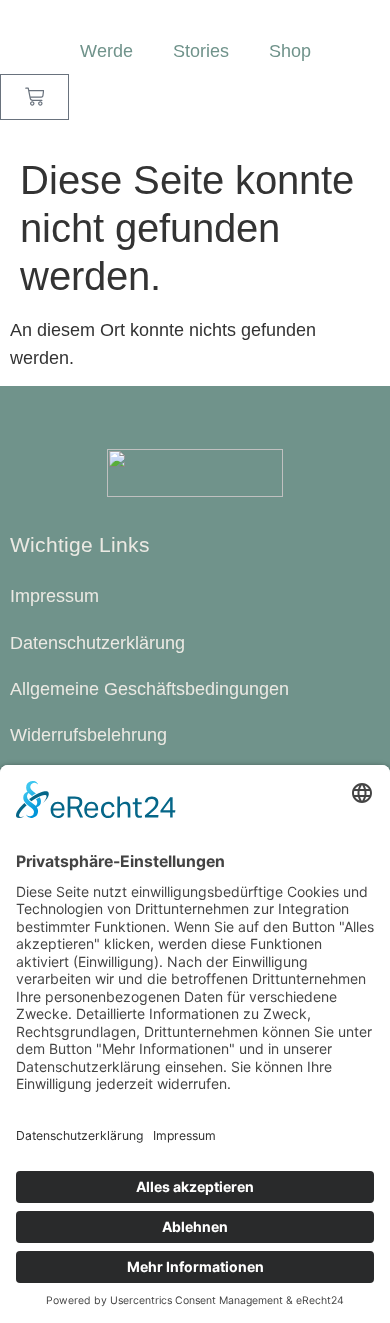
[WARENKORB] (34, 96)
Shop (290, 51)
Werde (106, 51)
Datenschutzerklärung (97, 643)
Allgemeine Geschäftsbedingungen (149, 689)
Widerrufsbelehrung (88, 735)
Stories (201, 51)
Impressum (54, 596)
